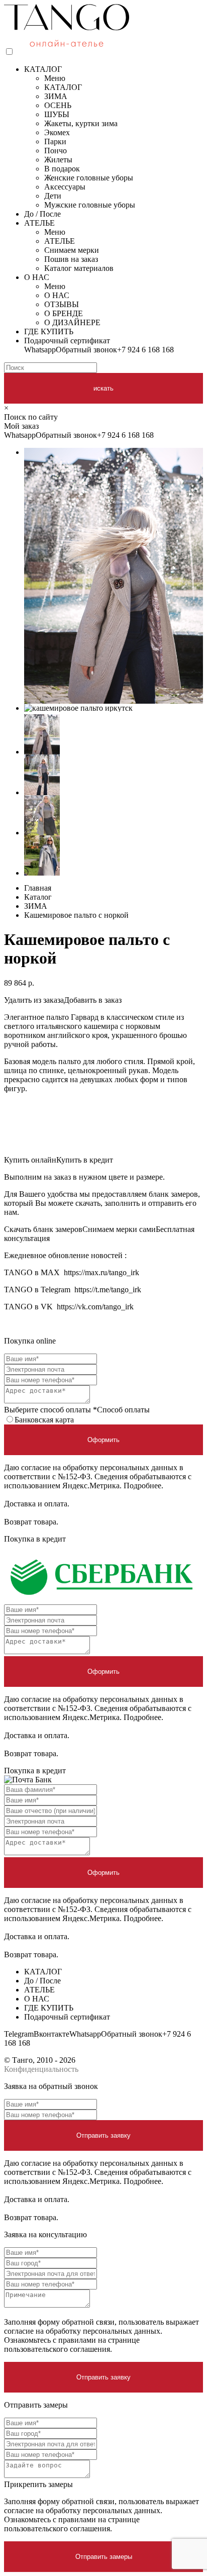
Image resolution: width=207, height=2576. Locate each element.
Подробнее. (143, 1486)
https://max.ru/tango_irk (101, 1272)
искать (103, 388)
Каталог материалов (79, 268)
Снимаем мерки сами (119, 1229)
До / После (42, 214)
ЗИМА (56, 96)
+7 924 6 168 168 (145, 350)
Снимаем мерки (72, 250)
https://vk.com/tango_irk (95, 1307)
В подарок (62, 169)
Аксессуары (65, 187)
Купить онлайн (30, 1160)
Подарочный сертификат (67, 341)
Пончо (56, 151)
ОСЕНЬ (58, 105)
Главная (38, 888)
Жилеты (58, 160)
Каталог (38, 897)
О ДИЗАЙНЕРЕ (72, 322)
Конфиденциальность (41, 2069)
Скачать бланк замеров (43, 1229)
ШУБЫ (57, 114)
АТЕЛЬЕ (39, 223)
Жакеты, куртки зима (81, 123)
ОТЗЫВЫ (62, 304)
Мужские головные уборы (90, 205)
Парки (55, 141)
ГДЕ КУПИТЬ (49, 331)
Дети (53, 196)
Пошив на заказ (71, 259)
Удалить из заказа (34, 1000)
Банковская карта (44, 1420)
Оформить (103, 1440)
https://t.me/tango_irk (108, 1290)
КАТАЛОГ (43, 69)
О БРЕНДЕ (64, 313)
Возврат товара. (31, 1522)
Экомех (57, 132)
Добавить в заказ (93, 1000)
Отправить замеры (104, 2557)
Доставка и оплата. (37, 1504)
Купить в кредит (85, 1160)
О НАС (37, 277)
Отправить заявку (103, 2135)
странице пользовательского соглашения (72, 2345)
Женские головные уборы (89, 178)
